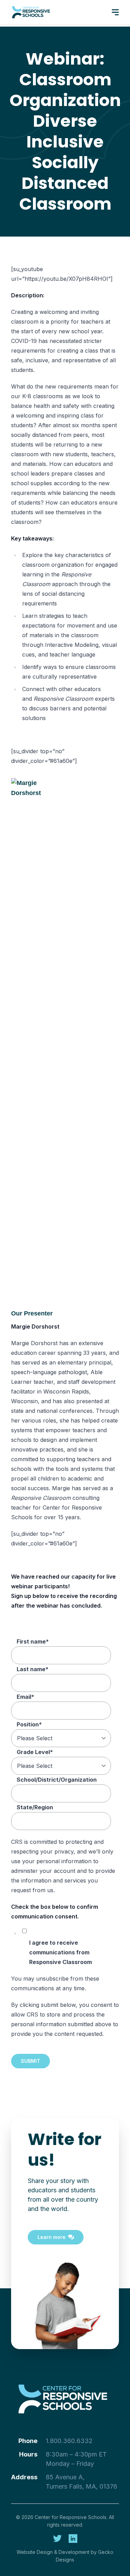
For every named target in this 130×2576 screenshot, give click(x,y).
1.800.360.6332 (69, 2441)
